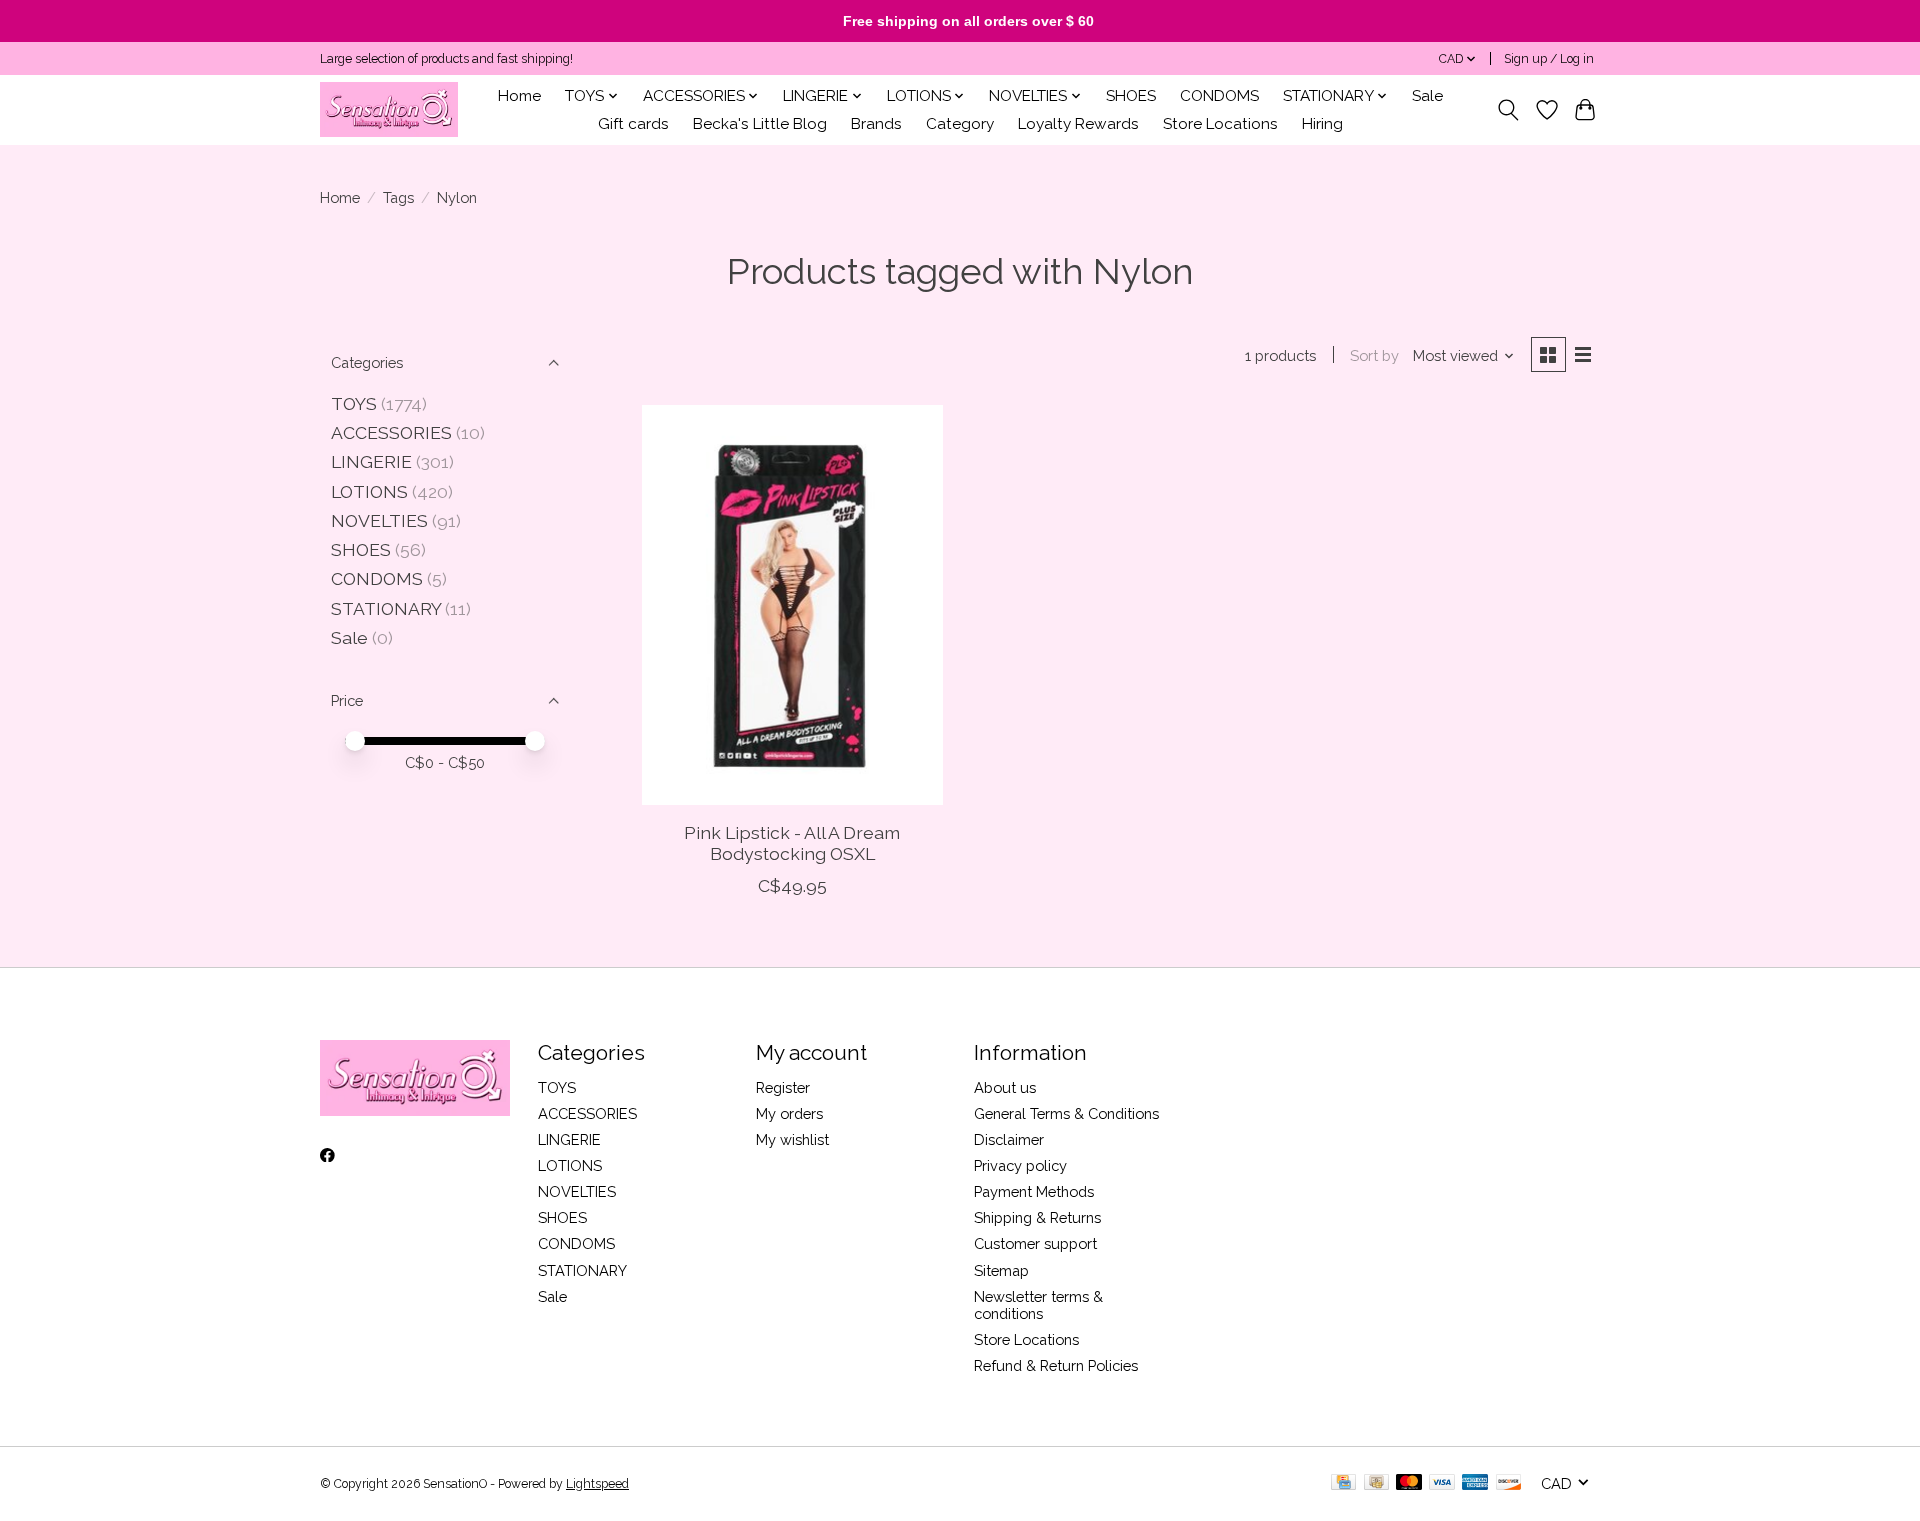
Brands (876, 124)
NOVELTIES (379, 520)
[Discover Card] (1509, 1483)
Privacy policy (1020, 1165)
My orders (789, 1113)
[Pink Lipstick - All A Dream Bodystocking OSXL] (792, 605)
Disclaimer (1009, 1139)
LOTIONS (369, 491)
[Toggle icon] (1508, 110)
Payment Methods (1034, 1191)
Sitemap (1001, 1270)
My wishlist (792, 1139)
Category (960, 124)
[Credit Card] (1343, 1483)
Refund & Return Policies (1056, 1365)
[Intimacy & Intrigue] (389, 109)
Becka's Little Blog (760, 124)
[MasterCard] (1409, 1483)
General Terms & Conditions (1066, 1113)
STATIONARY (386, 608)
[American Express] (1475, 1483)
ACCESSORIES (391, 432)
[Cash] (1376, 1483)
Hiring (1322, 124)
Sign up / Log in (1549, 59)
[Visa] (1442, 1483)
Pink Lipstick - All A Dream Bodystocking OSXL (792, 843)
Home (519, 96)
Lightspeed (597, 1484)
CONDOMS (1219, 96)
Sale (1427, 96)
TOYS (354, 403)
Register (783, 1087)
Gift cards (633, 124)
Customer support (1035, 1243)
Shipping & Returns (1037, 1217)
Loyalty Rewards (1078, 124)
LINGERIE (371, 461)
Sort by (1374, 355)
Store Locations (1220, 124)
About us (1005, 1087)
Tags (398, 197)
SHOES (1131, 96)
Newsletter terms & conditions (1038, 1305)
